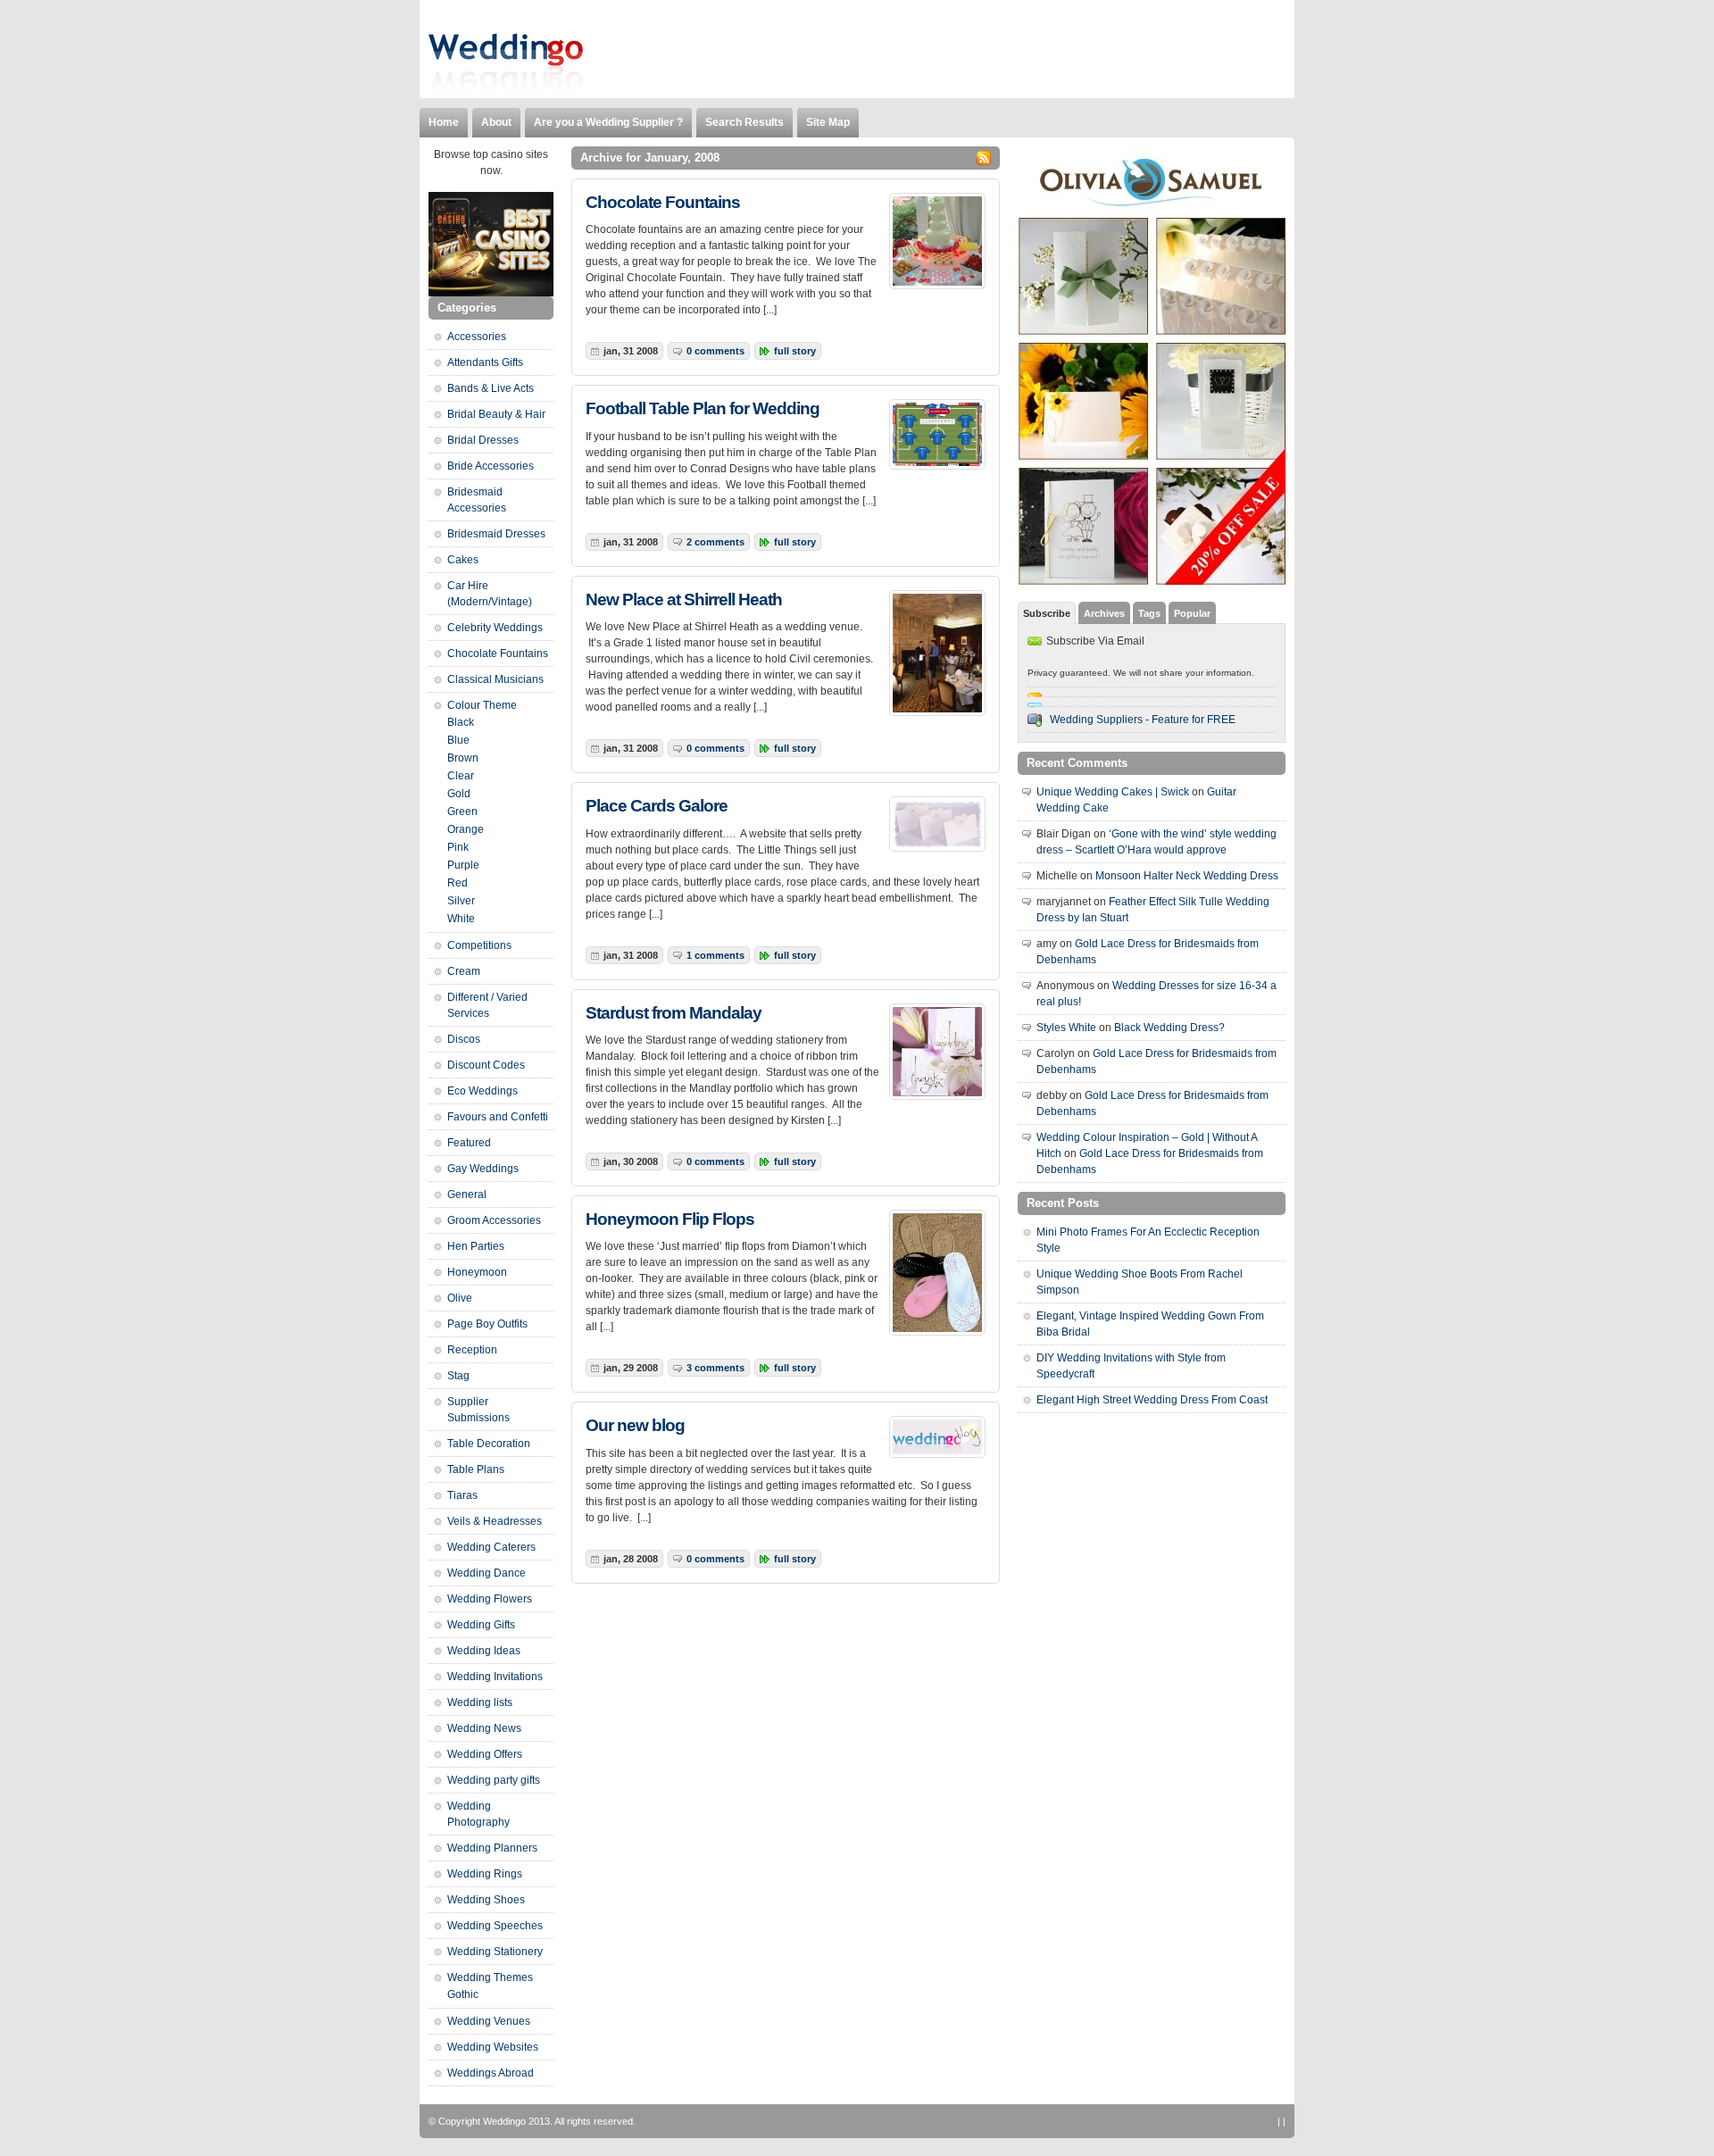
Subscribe (1047, 613)
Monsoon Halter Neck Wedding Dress (1187, 876)
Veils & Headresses (495, 1521)
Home (444, 122)
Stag (458, 1376)
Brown (463, 758)
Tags (1149, 613)
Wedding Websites (493, 2047)
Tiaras (462, 1495)
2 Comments (716, 542)
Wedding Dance (487, 1573)
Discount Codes (486, 1065)
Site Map (828, 122)
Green (462, 812)
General (467, 1195)
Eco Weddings (483, 1091)
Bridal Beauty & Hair (496, 414)
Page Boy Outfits (487, 1324)
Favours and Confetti (498, 1117)
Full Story (795, 351)
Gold (459, 794)
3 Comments (716, 1368)
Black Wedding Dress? (1169, 1028)
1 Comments (716, 955)
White (461, 919)
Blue (458, 740)
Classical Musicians (495, 679)
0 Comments (716, 351)
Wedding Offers (485, 1754)
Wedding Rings (485, 1874)
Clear (461, 776)
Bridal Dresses (483, 440)
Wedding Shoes (486, 1900)
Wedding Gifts (481, 1625)
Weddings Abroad (491, 2073)
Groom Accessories (494, 1220)
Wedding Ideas (484, 1651)
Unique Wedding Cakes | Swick (1113, 792)
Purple (463, 865)
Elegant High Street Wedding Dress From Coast (1152, 1400)
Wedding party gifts (494, 1780)
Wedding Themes (490, 1977)
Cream (464, 971)
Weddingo (504, 2121)
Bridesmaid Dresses (496, 534)
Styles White (1066, 1028)
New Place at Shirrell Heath (684, 599)
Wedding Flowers (490, 1599)
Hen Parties (476, 1246)
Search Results (745, 122)
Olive (460, 1298)
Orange (466, 829)
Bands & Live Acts (491, 388)
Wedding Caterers (491, 1547)
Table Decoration (489, 1444)
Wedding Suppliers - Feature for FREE (1143, 720)
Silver (461, 901)
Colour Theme (482, 705)
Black (461, 722)
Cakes (463, 560)
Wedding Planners (492, 1848)
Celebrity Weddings (495, 628)
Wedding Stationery (495, 1952)
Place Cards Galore (657, 806)
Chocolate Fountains (663, 202)
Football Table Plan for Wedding (703, 408)
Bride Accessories (491, 466)
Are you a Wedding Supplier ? (608, 122)
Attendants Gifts (485, 362)
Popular (1192, 613)
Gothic (463, 1994)
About (496, 122)
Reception (472, 1350)
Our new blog (635, 1425)
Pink (458, 847)
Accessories (477, 337)
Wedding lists (480, 1702)
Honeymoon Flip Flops (670, 1219)
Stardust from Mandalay (674, 1013)
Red (458, 883)
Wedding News (484, 1728)
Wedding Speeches (495, 1926)
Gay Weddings (483, 1169)
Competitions (479, 945)
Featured (469, 1143)
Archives (1104, 613)
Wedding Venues (489, 2021)
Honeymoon (477, 1272)
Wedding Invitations (495, 1677)
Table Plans (476, 1469)
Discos (464, 1039)
